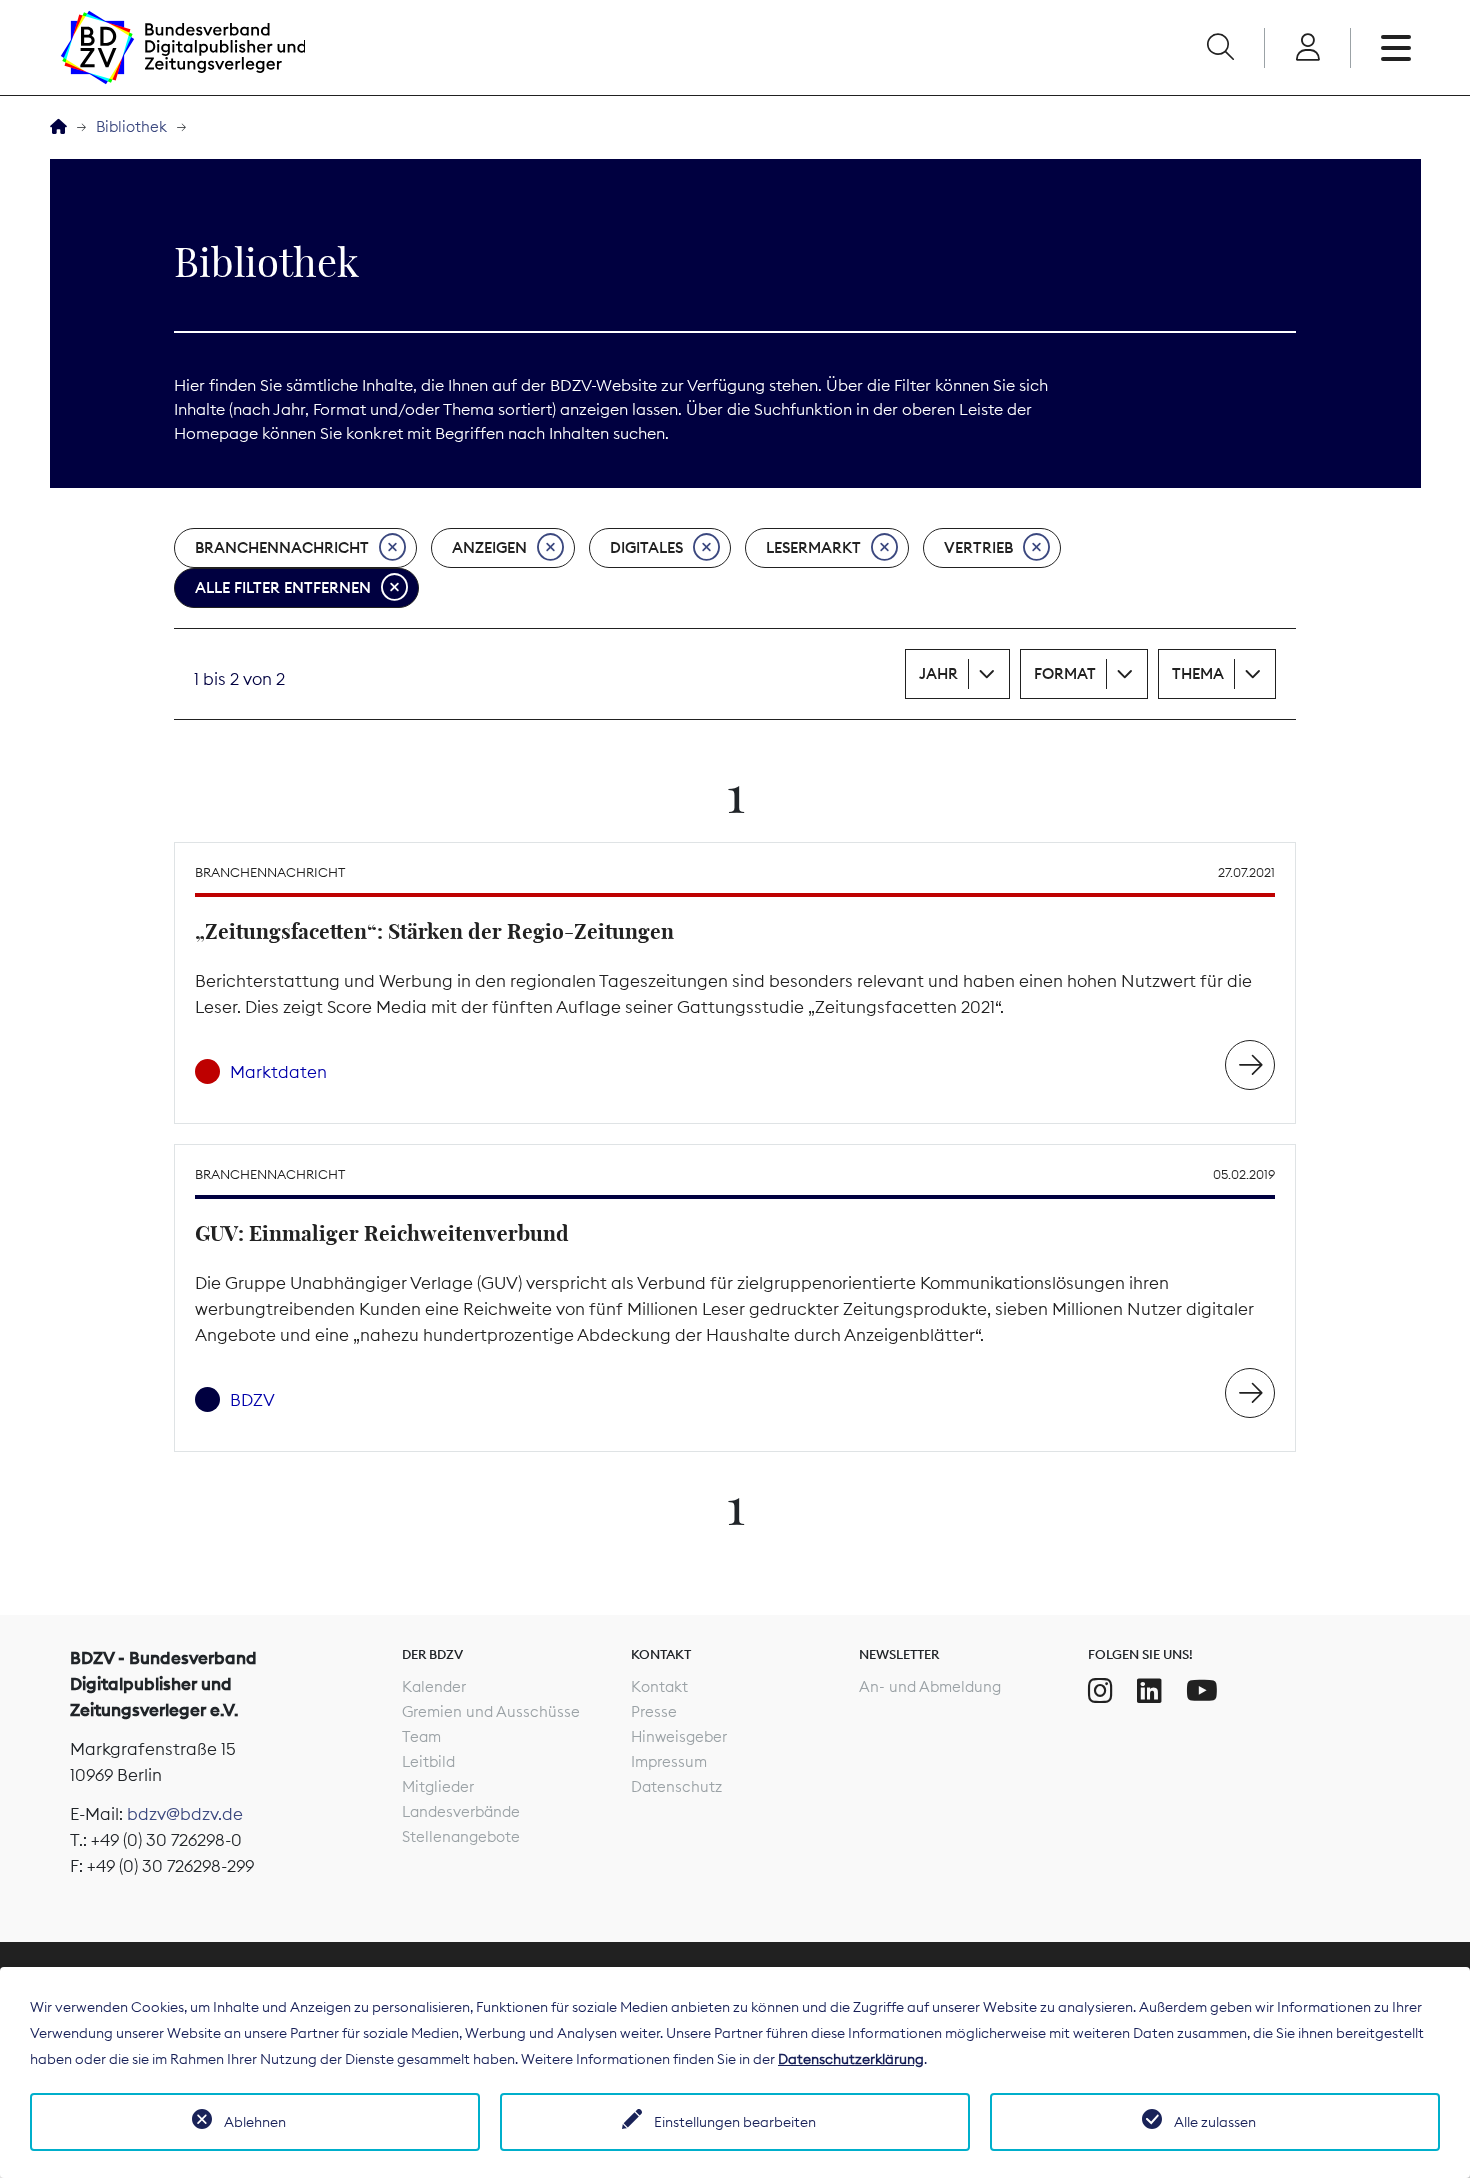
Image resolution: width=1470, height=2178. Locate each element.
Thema (1198, 673)
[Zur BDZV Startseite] (58, 127)
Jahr (938, 673)
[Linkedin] (1149, 1691)
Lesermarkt (813, 547)
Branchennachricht (282, 547)
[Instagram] (1100, 1691)
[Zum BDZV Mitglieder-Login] (1307, 48)
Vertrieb (978, 547)
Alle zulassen (1215, 2122)
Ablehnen (255, 2122)
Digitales (646, 547)
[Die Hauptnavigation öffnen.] (1396, 48)
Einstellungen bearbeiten (735, 2122)
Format (1065, 673)
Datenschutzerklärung (851, 2059)
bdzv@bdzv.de (185, 1814)
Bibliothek (131, 126)
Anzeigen (489, 547)
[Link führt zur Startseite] (183, 47)
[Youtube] (1202, 1691)
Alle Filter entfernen (283, 587)
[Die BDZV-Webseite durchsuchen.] (1220, 48)
